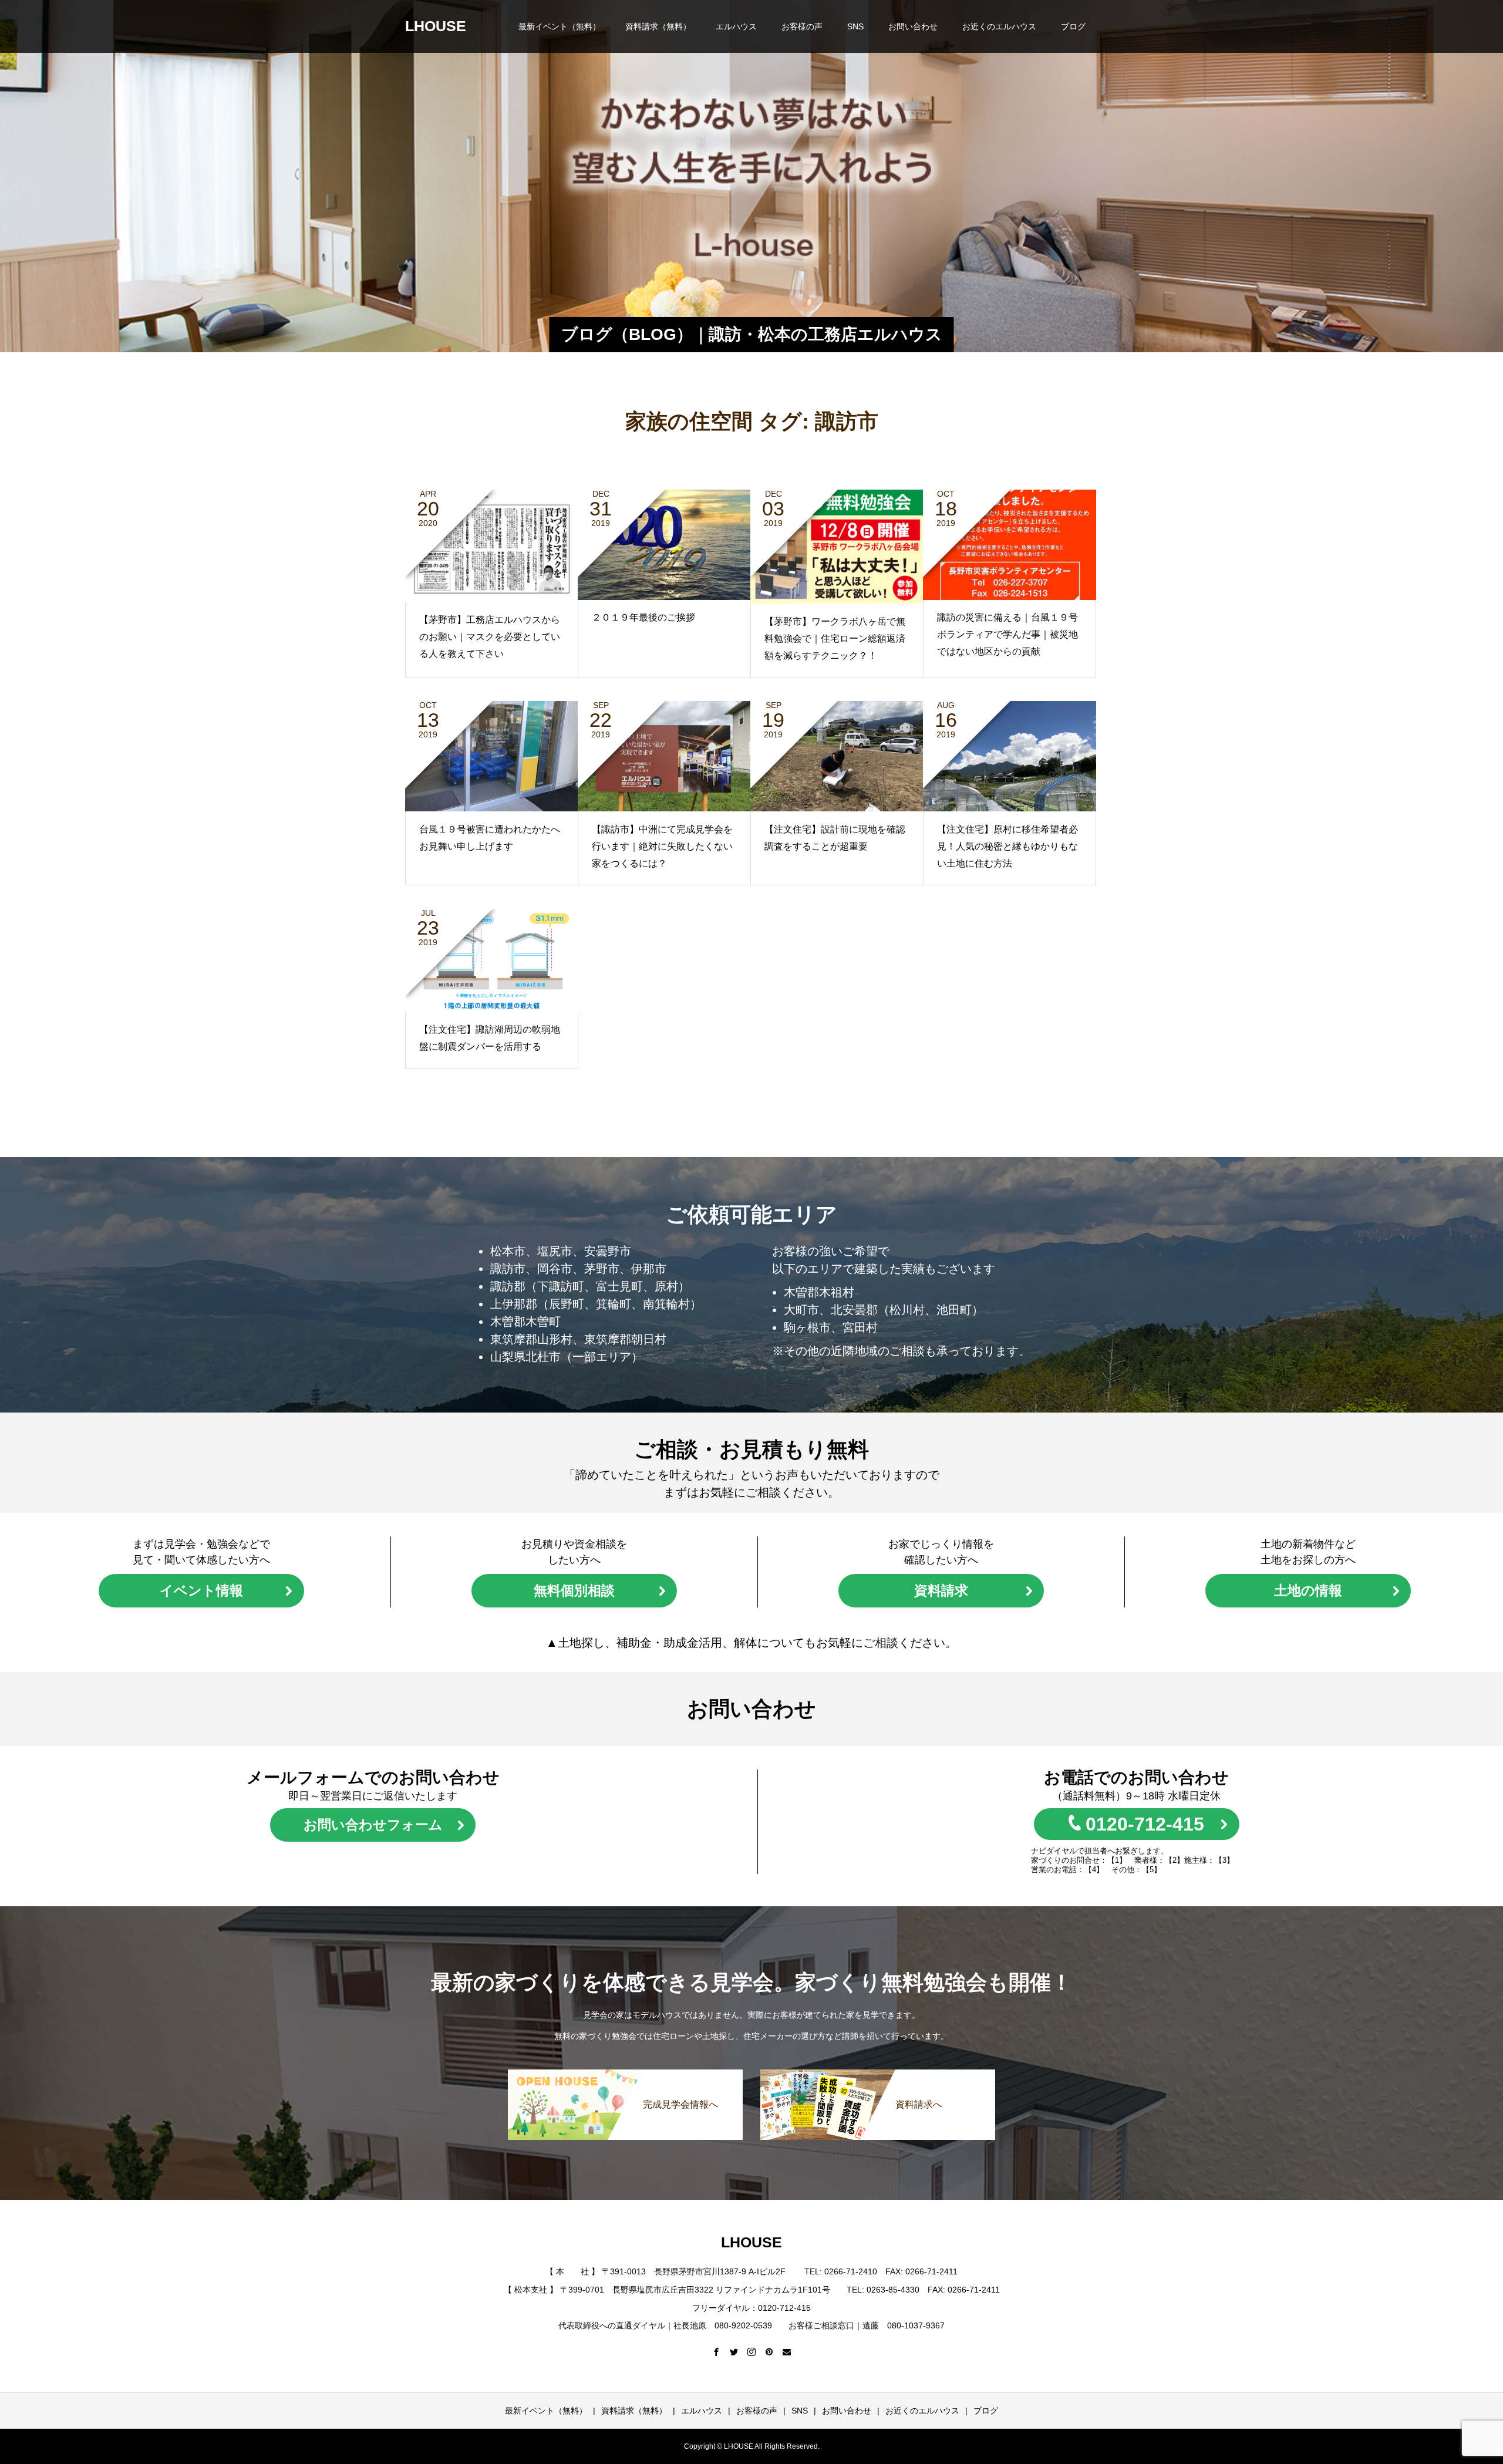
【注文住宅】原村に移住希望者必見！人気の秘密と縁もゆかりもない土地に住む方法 (1007, 846)
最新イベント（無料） (560, 26)
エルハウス (736, 26)
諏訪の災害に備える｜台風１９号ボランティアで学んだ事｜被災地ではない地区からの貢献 (1007, 634)
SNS (855, 26)
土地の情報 (1308, 1590)
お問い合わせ (913, 26)
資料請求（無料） (658, 26)
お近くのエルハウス (999, 26)
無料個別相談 (574, 1590)
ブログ (1073, 26)
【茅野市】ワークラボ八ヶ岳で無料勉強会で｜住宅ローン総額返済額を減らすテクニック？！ (835, 638)
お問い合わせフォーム (373, 1825)
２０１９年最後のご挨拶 (643, 617)
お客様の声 (802, 26)
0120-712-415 (1145, 1824)
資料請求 (941, 1590)
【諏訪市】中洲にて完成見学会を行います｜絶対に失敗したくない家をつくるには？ (662, 846)
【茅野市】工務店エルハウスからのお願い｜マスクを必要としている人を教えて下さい (490, 637)
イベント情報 (201, 1590)
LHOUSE (436, 26)
